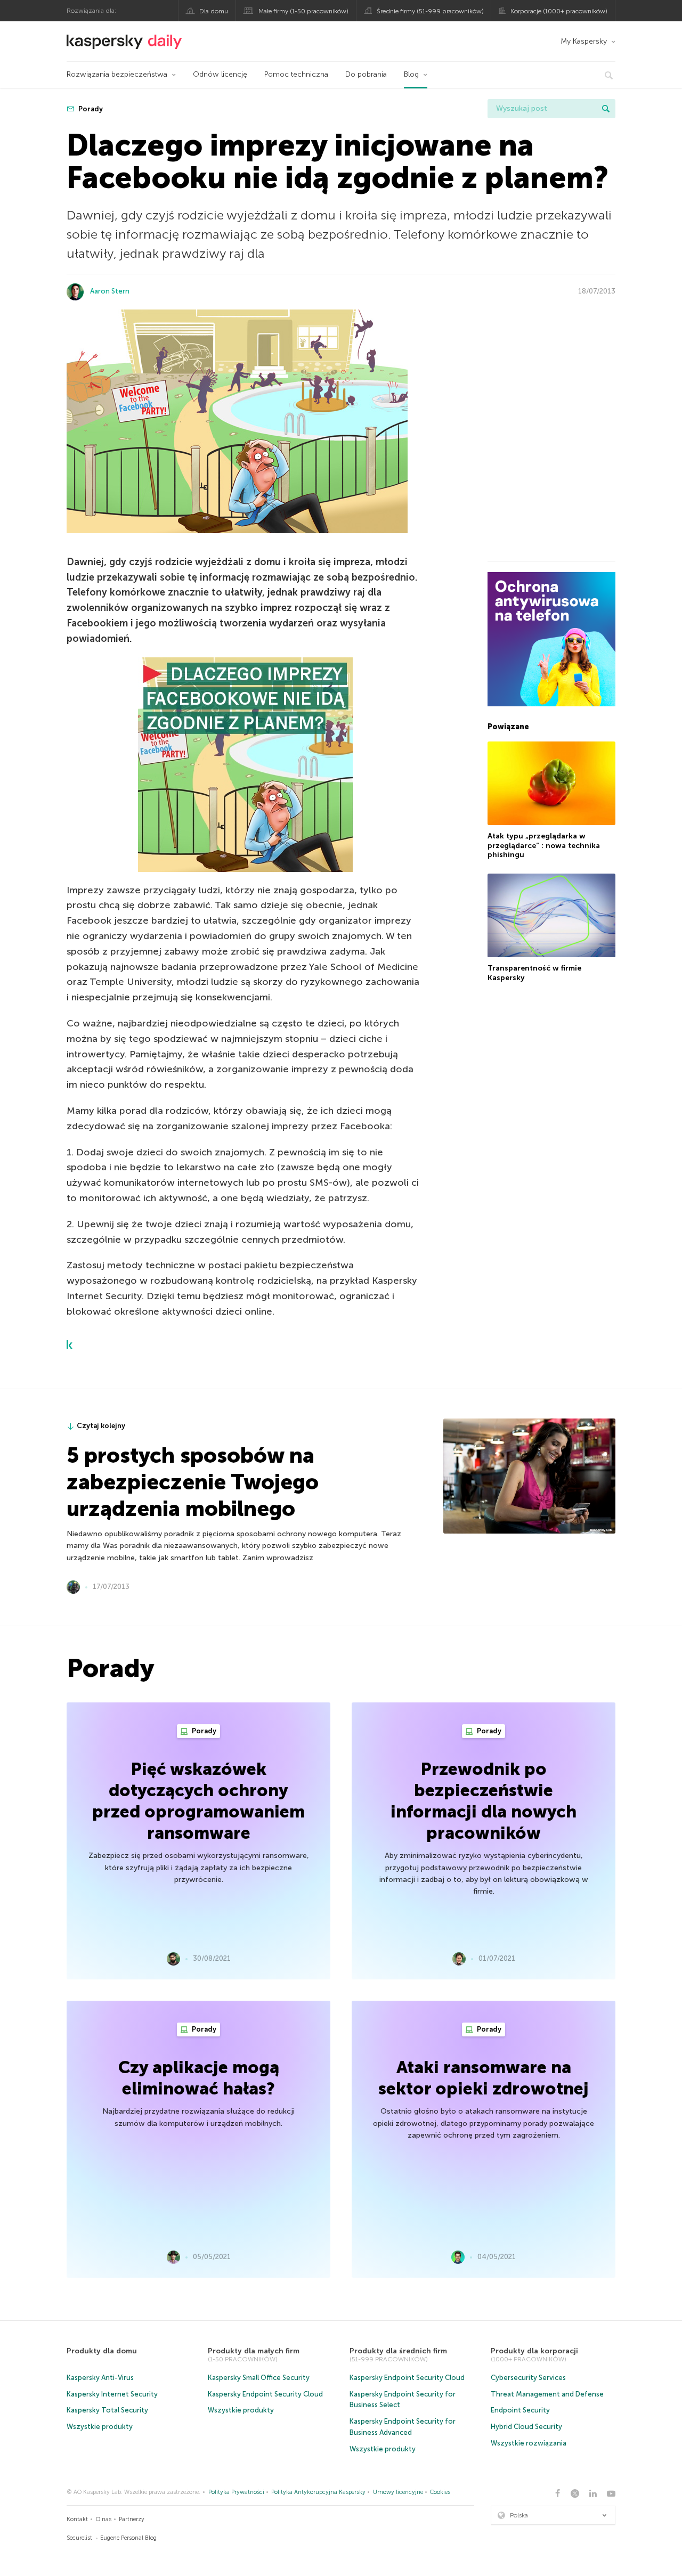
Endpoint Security (520, 2410)
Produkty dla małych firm (254, 2351)
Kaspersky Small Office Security (259, 2378)
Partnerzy (132, 2519)
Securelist (79, 2538)
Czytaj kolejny (101, 1426)
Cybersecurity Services (528, 2378)
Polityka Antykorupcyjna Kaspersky (318, 2492)
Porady (90, 109)
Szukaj (606, 109)
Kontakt (77, 2519)
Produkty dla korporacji (534, 2351)
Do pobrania (366, 74)
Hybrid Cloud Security (526, 2427)
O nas (104, 2519)
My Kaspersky (584, 41)
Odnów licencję (220, 74)
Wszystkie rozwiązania (529, 2443)
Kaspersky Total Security (107, 2410)
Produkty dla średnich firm (398, 2351)
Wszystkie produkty (100, 2427)
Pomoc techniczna (296, 74)
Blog (411, 74)
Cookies (440, 2492)
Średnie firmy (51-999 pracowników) (430, 11)
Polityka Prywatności (236, 2492)
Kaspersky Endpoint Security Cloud (265, 2394)
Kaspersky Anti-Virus (100, 2378)
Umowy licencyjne (398, 2492)
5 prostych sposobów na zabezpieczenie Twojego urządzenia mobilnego (193, 1482)
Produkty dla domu (102, 2351)
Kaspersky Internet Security (112, 2394)
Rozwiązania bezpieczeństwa (117, 74)
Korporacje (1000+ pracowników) (559, 11)
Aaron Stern (110, 291)
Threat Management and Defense (547, 2394)
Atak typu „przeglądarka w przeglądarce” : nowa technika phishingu (544, 845)
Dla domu (214, 11)
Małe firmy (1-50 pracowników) (303, 11)
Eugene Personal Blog (128, 2538)
